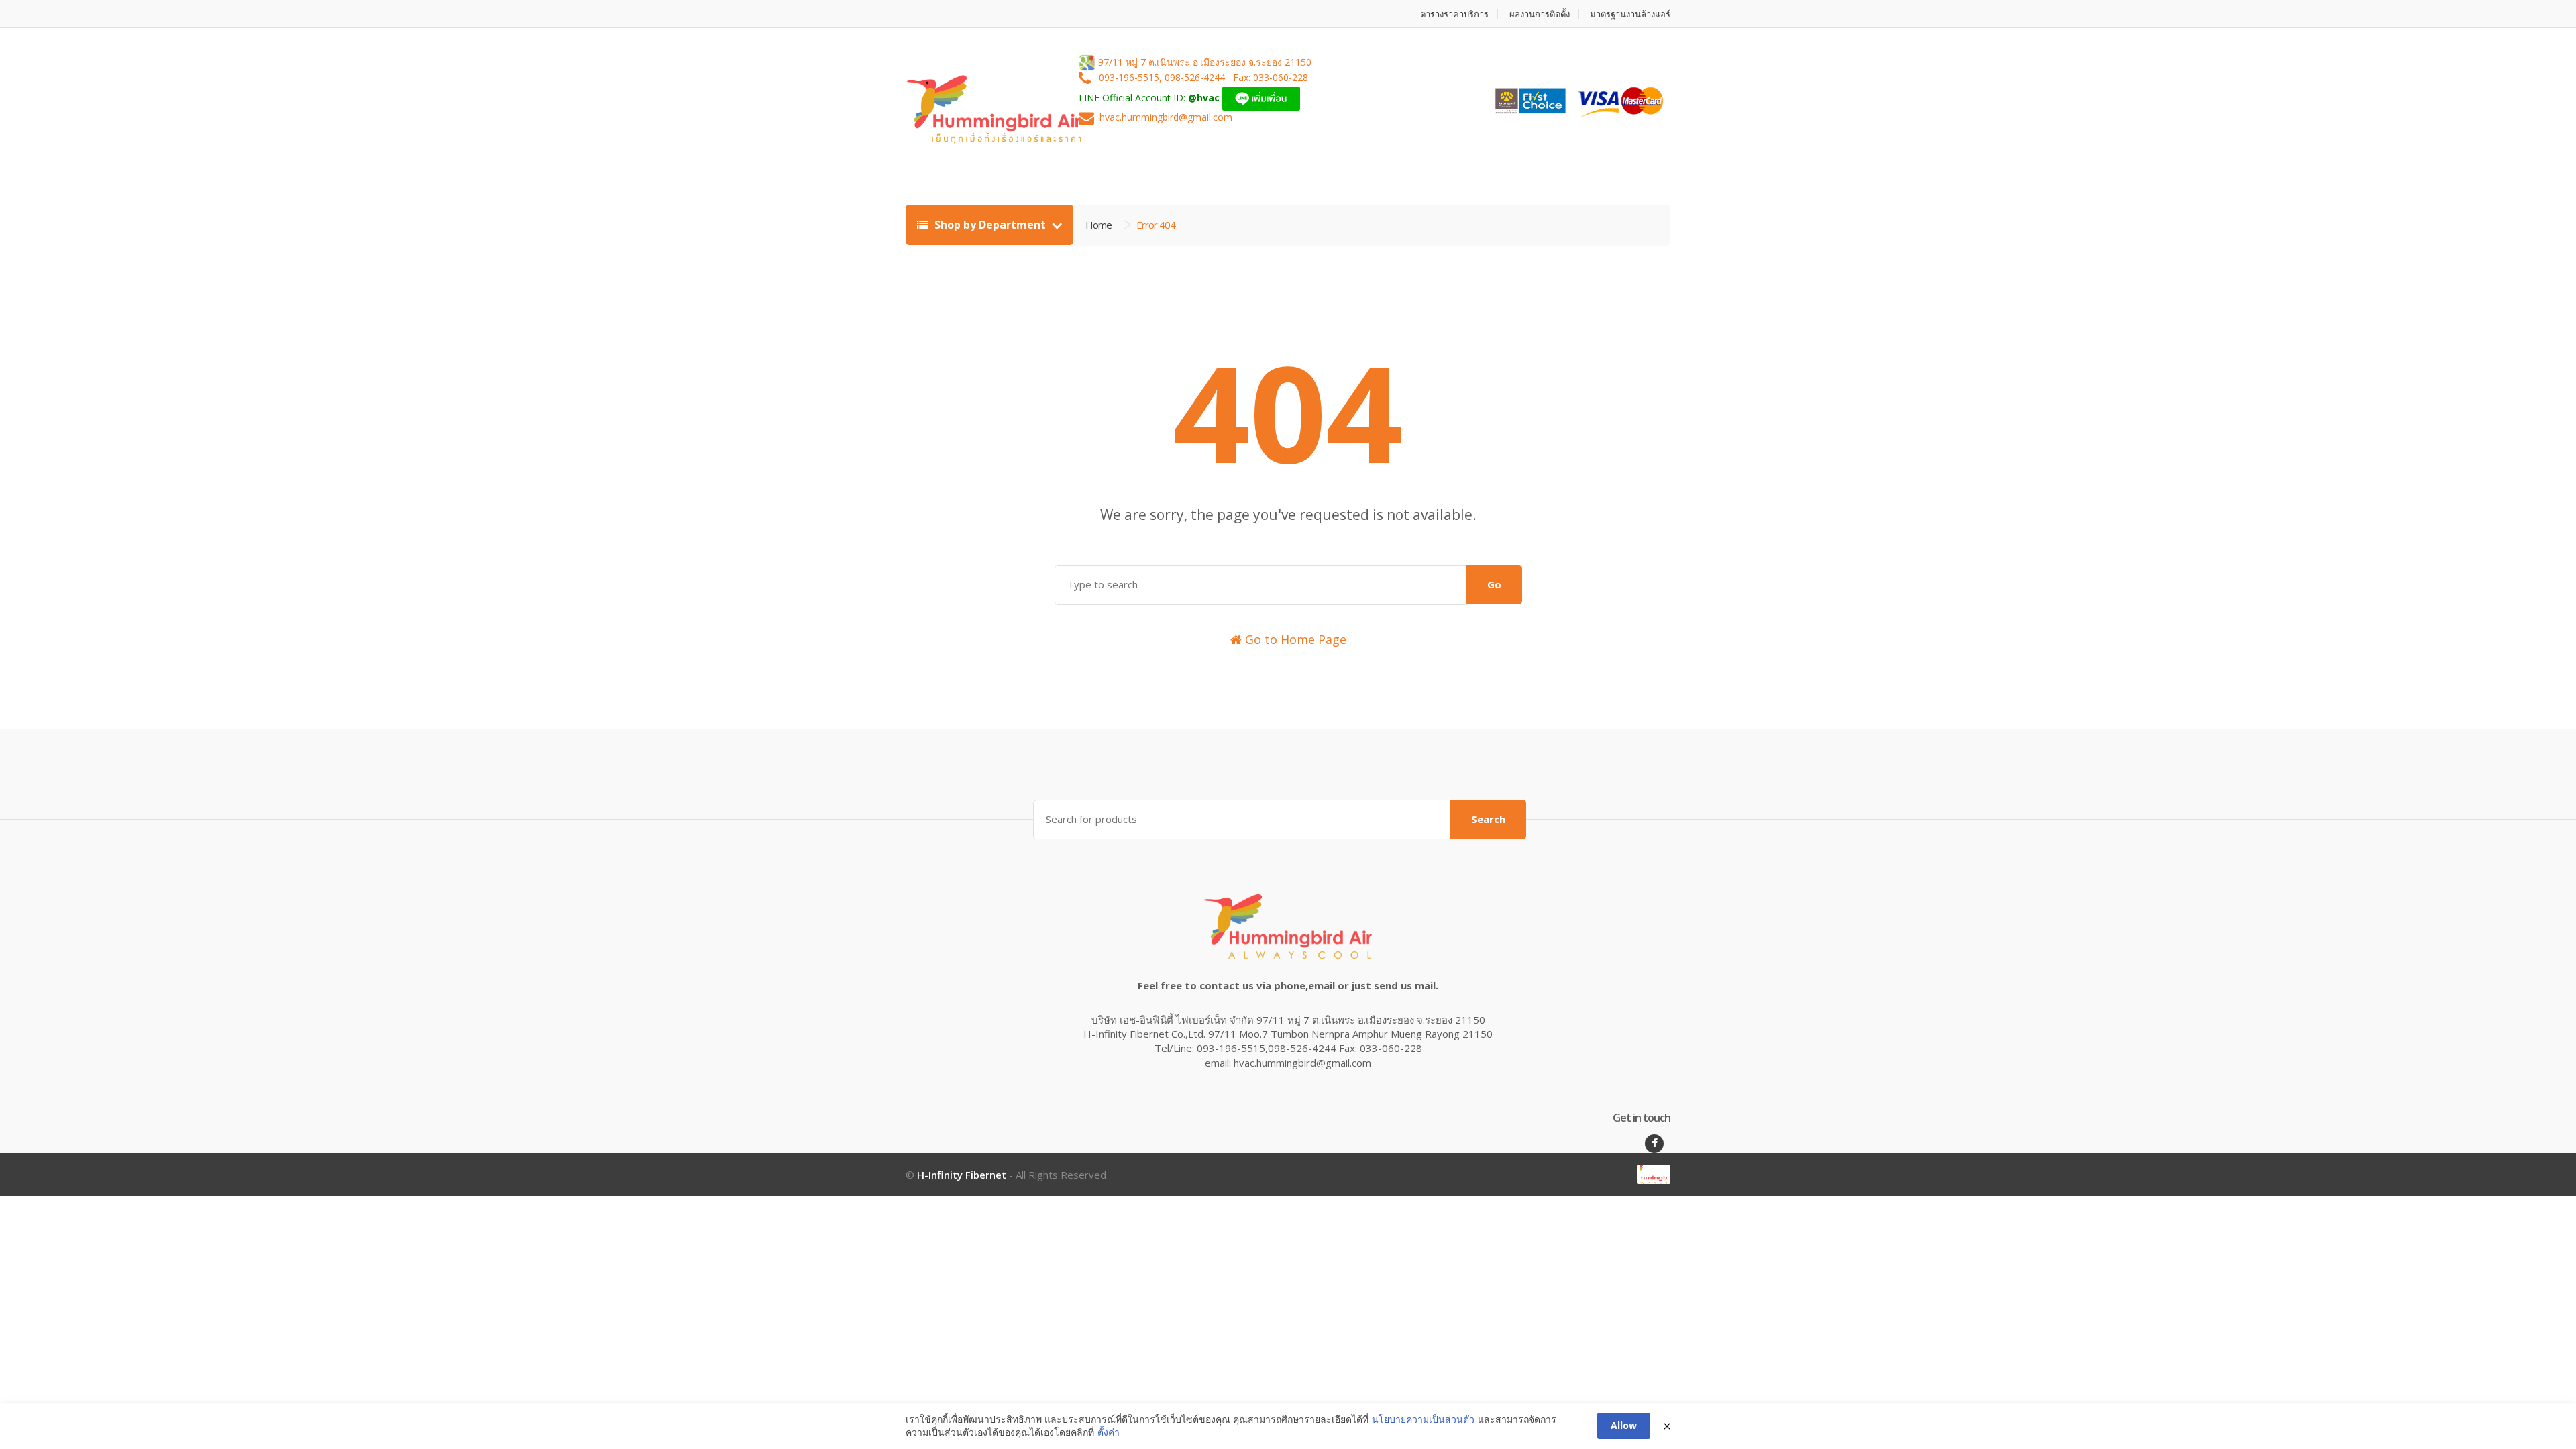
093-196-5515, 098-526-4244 (1163, 78)
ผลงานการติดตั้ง (1540, 14)
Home (1098, 225)
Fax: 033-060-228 (1271, 78)
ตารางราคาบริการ (1454, 14)
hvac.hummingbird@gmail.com (1166, 118)
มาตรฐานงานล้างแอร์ (1630, 14)
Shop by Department (990, 225)
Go (1494, 584)
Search (1488, 819)
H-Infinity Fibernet (962, 1175)
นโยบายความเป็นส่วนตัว (1423, 1419)
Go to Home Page (1294, 639)
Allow (1624, 1425)
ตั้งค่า (1109, 1432)
